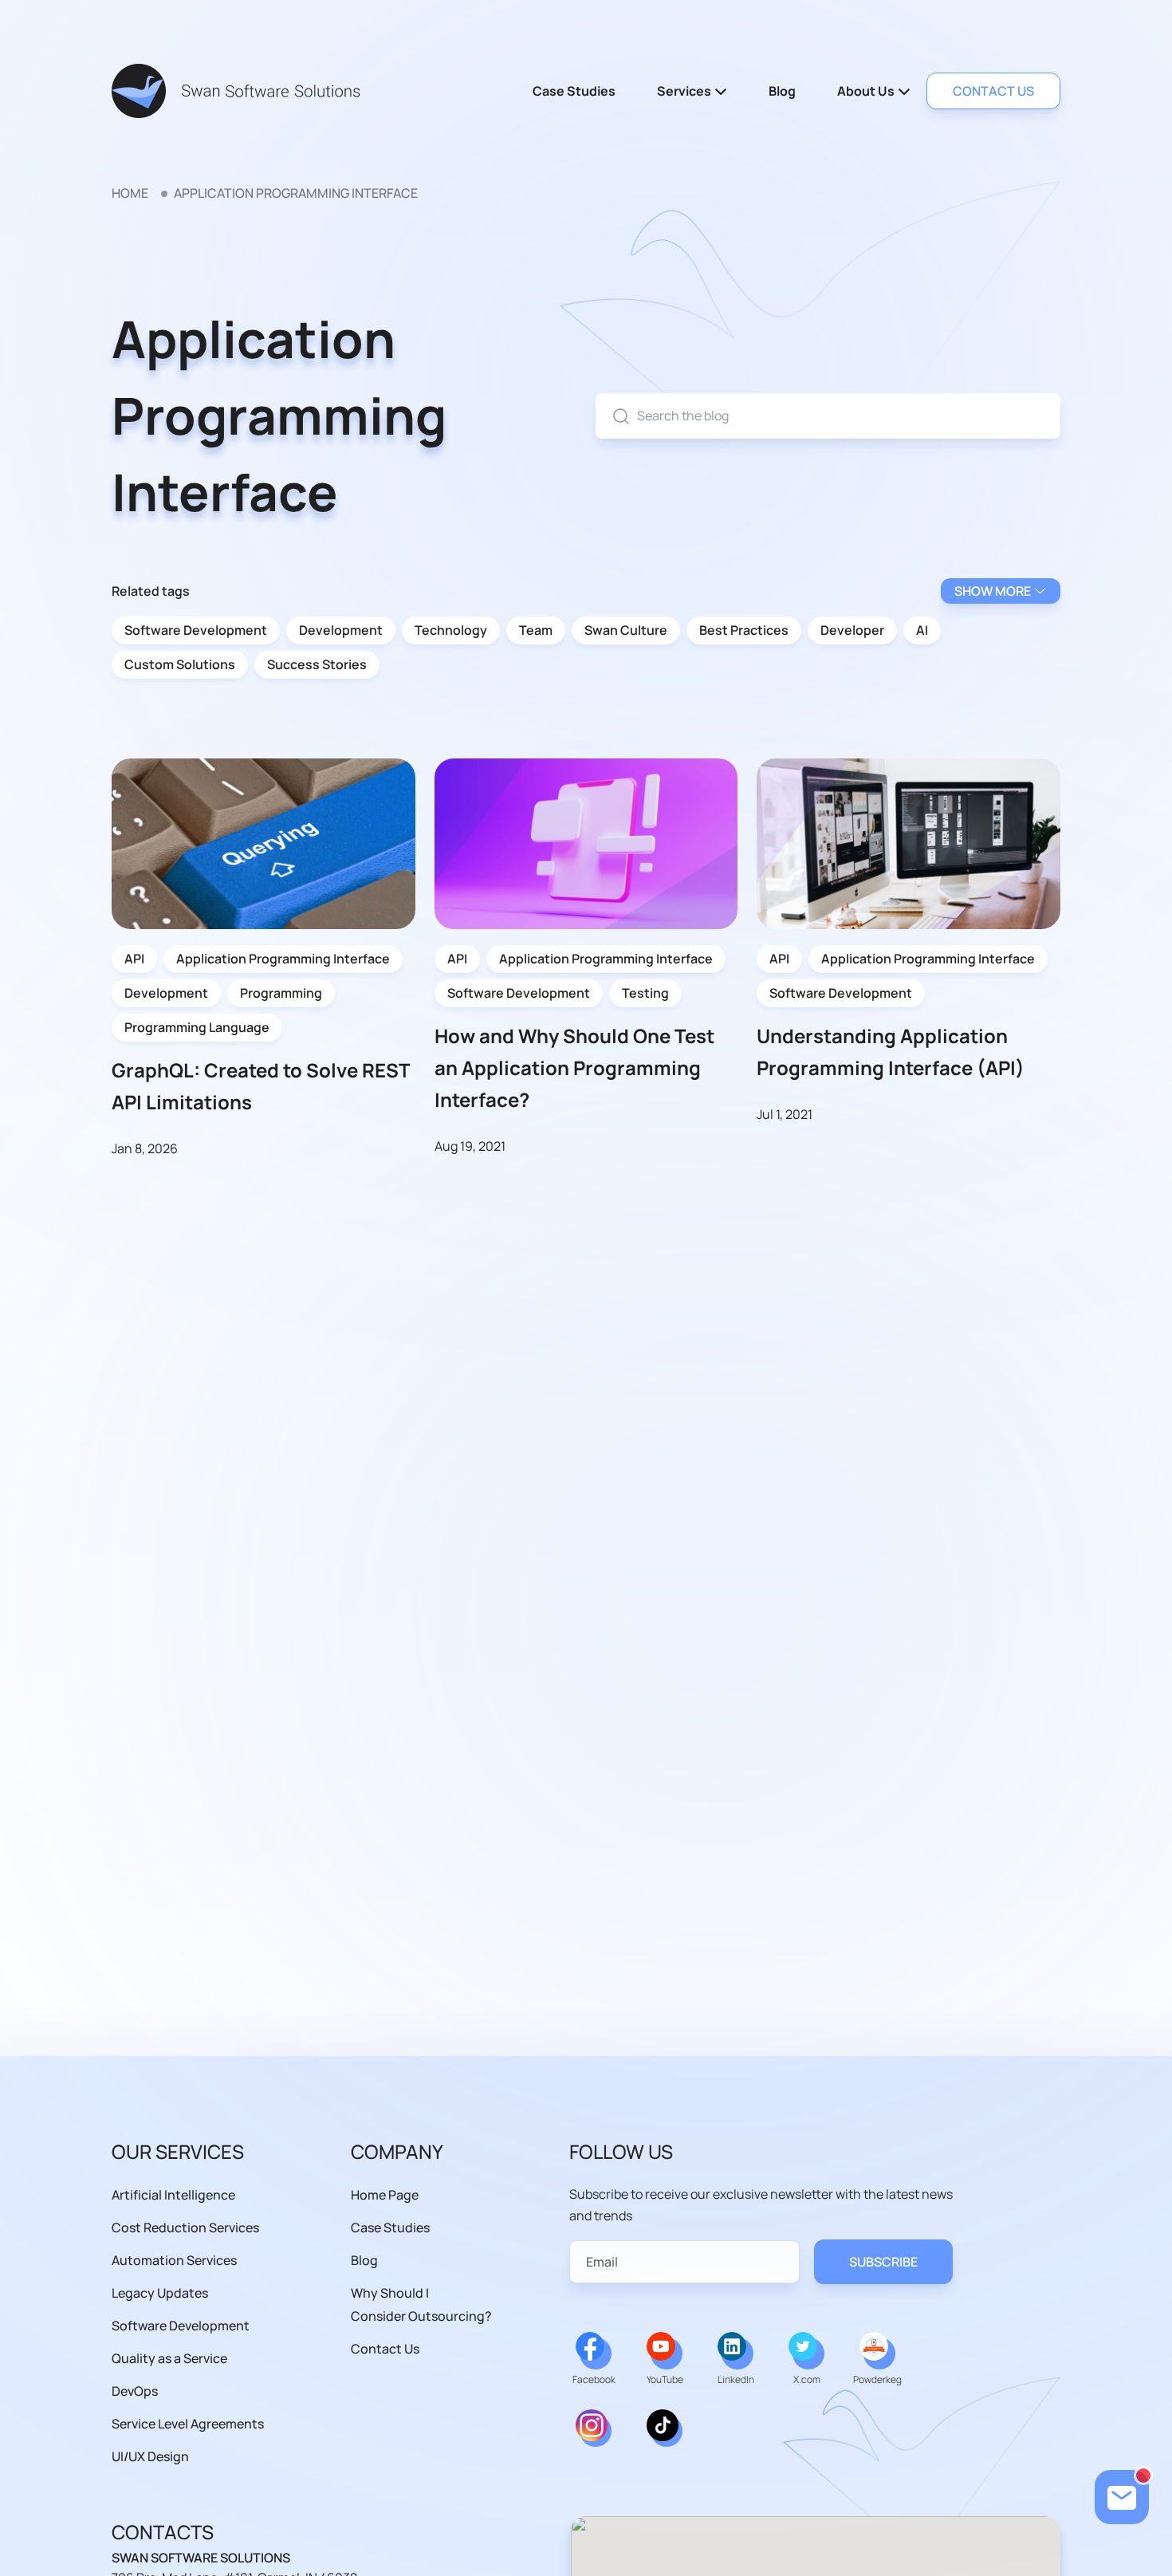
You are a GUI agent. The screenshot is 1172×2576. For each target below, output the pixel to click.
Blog (782, 91)
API (134, 959)
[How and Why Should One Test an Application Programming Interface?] (586, 842)
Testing (645, 993)
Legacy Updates (160, 2293)
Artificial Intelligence (173, 2195)
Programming (281, 993)
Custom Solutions (180, 664)
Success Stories (317, 664)
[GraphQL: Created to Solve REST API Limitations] (264, 843)
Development (341, 630)
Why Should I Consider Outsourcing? (421, 2304)
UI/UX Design (150, 2456)
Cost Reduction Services (185, 2227)
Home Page (385, 2195)
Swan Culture (626, 630)
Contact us (993, 91)
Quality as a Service (169, 2358)
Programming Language (197, 1027)
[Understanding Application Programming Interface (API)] (908, 842)
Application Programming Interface (283, 959)
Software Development (196, 630)
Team (536, 630)
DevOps (135, 2391)
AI (922, 630)
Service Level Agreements (188, 2424)
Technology (451, 630)
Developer (852, 630)
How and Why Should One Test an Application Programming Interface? (574, 1067)
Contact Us (385, 2349)
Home (130, 193)
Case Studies (574, 91)
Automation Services (174, 2260)
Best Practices (744, 630)
